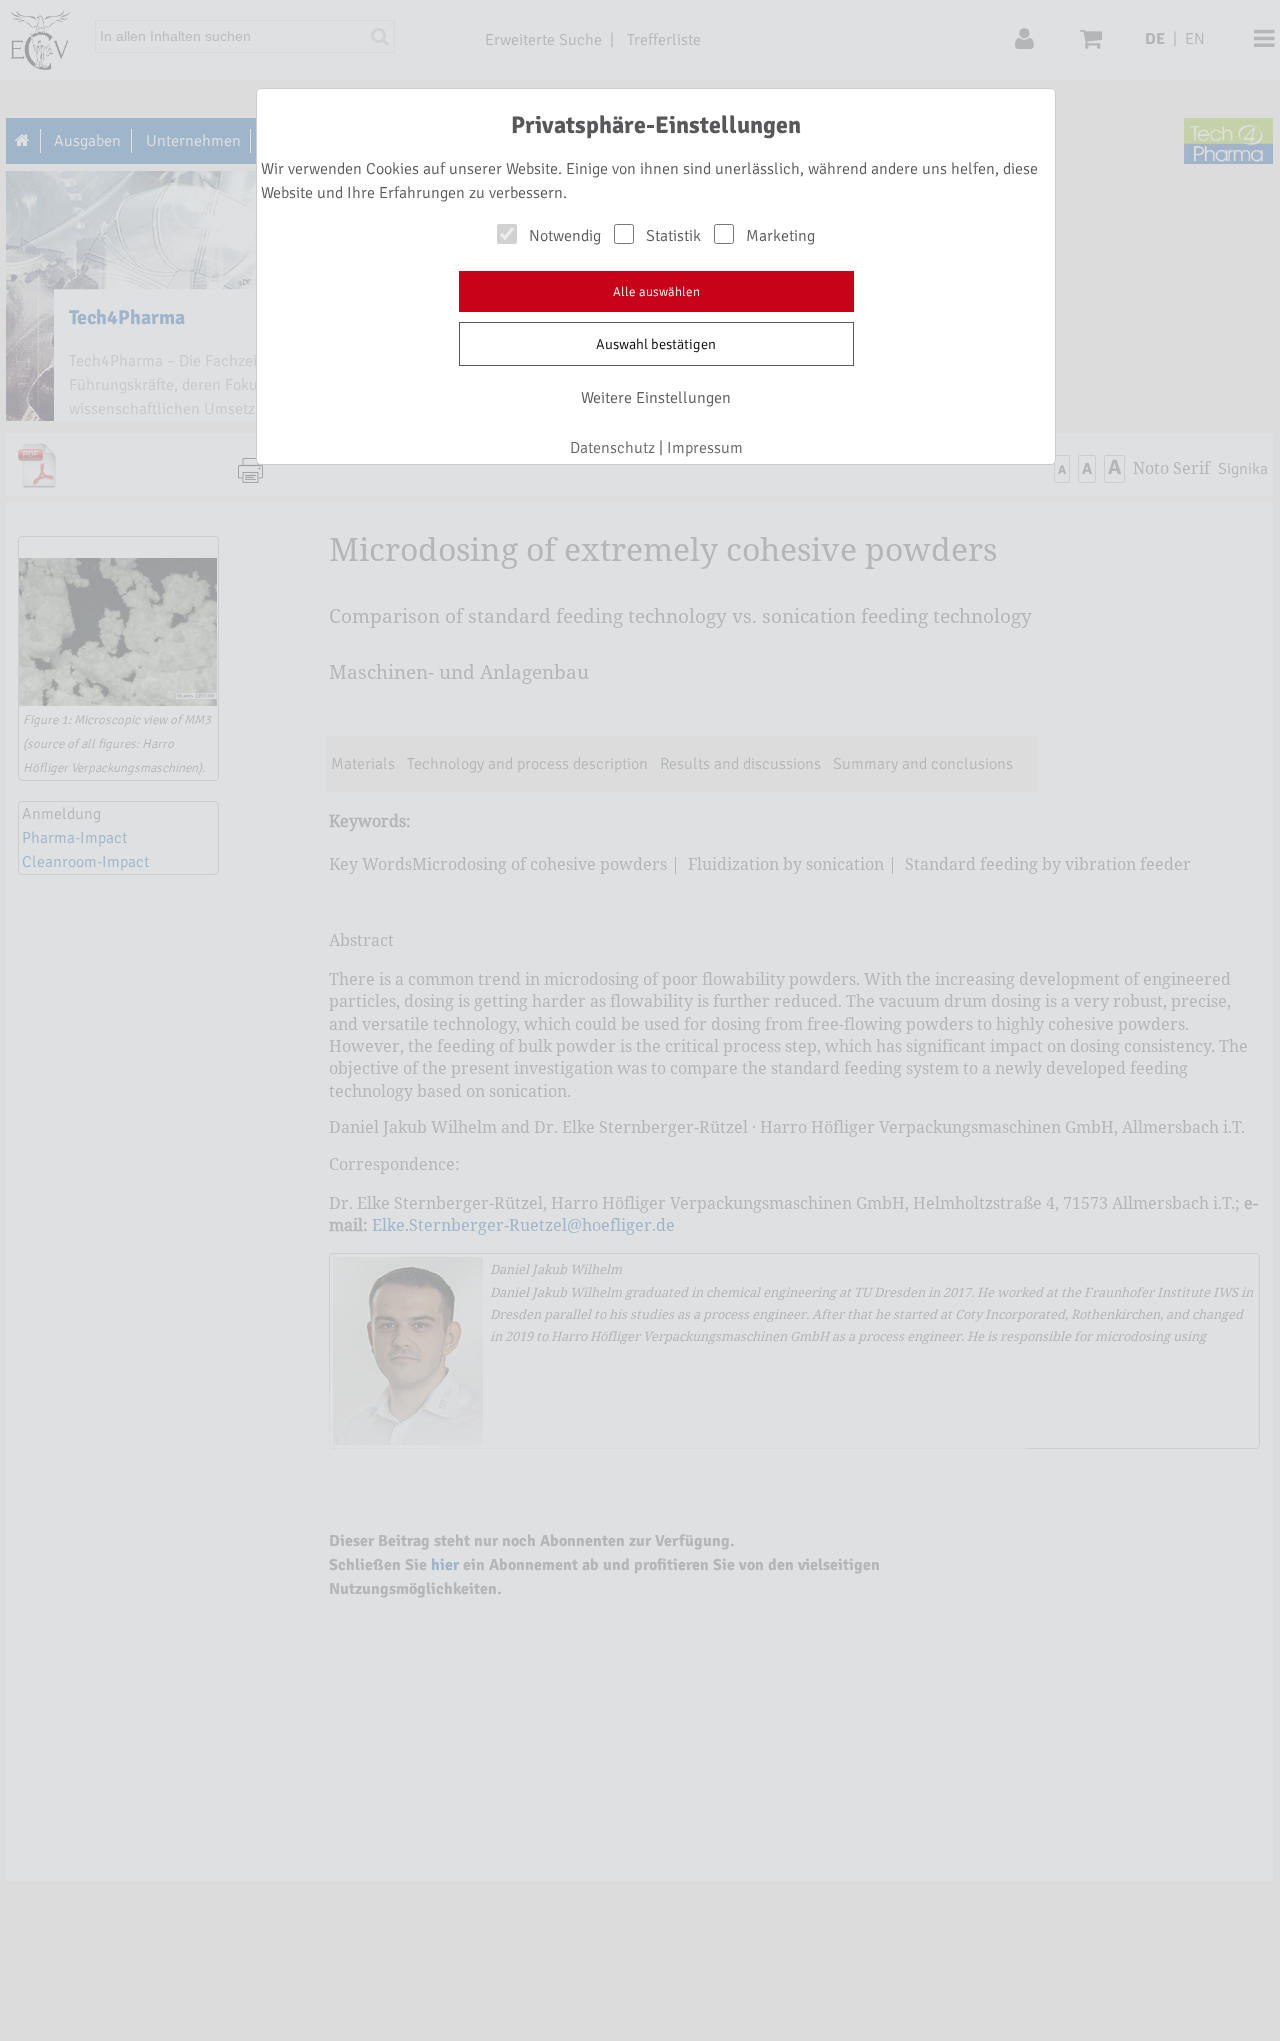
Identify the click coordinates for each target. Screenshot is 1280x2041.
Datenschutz (612, 448)
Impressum (705, 448)
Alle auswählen (656, 292)
